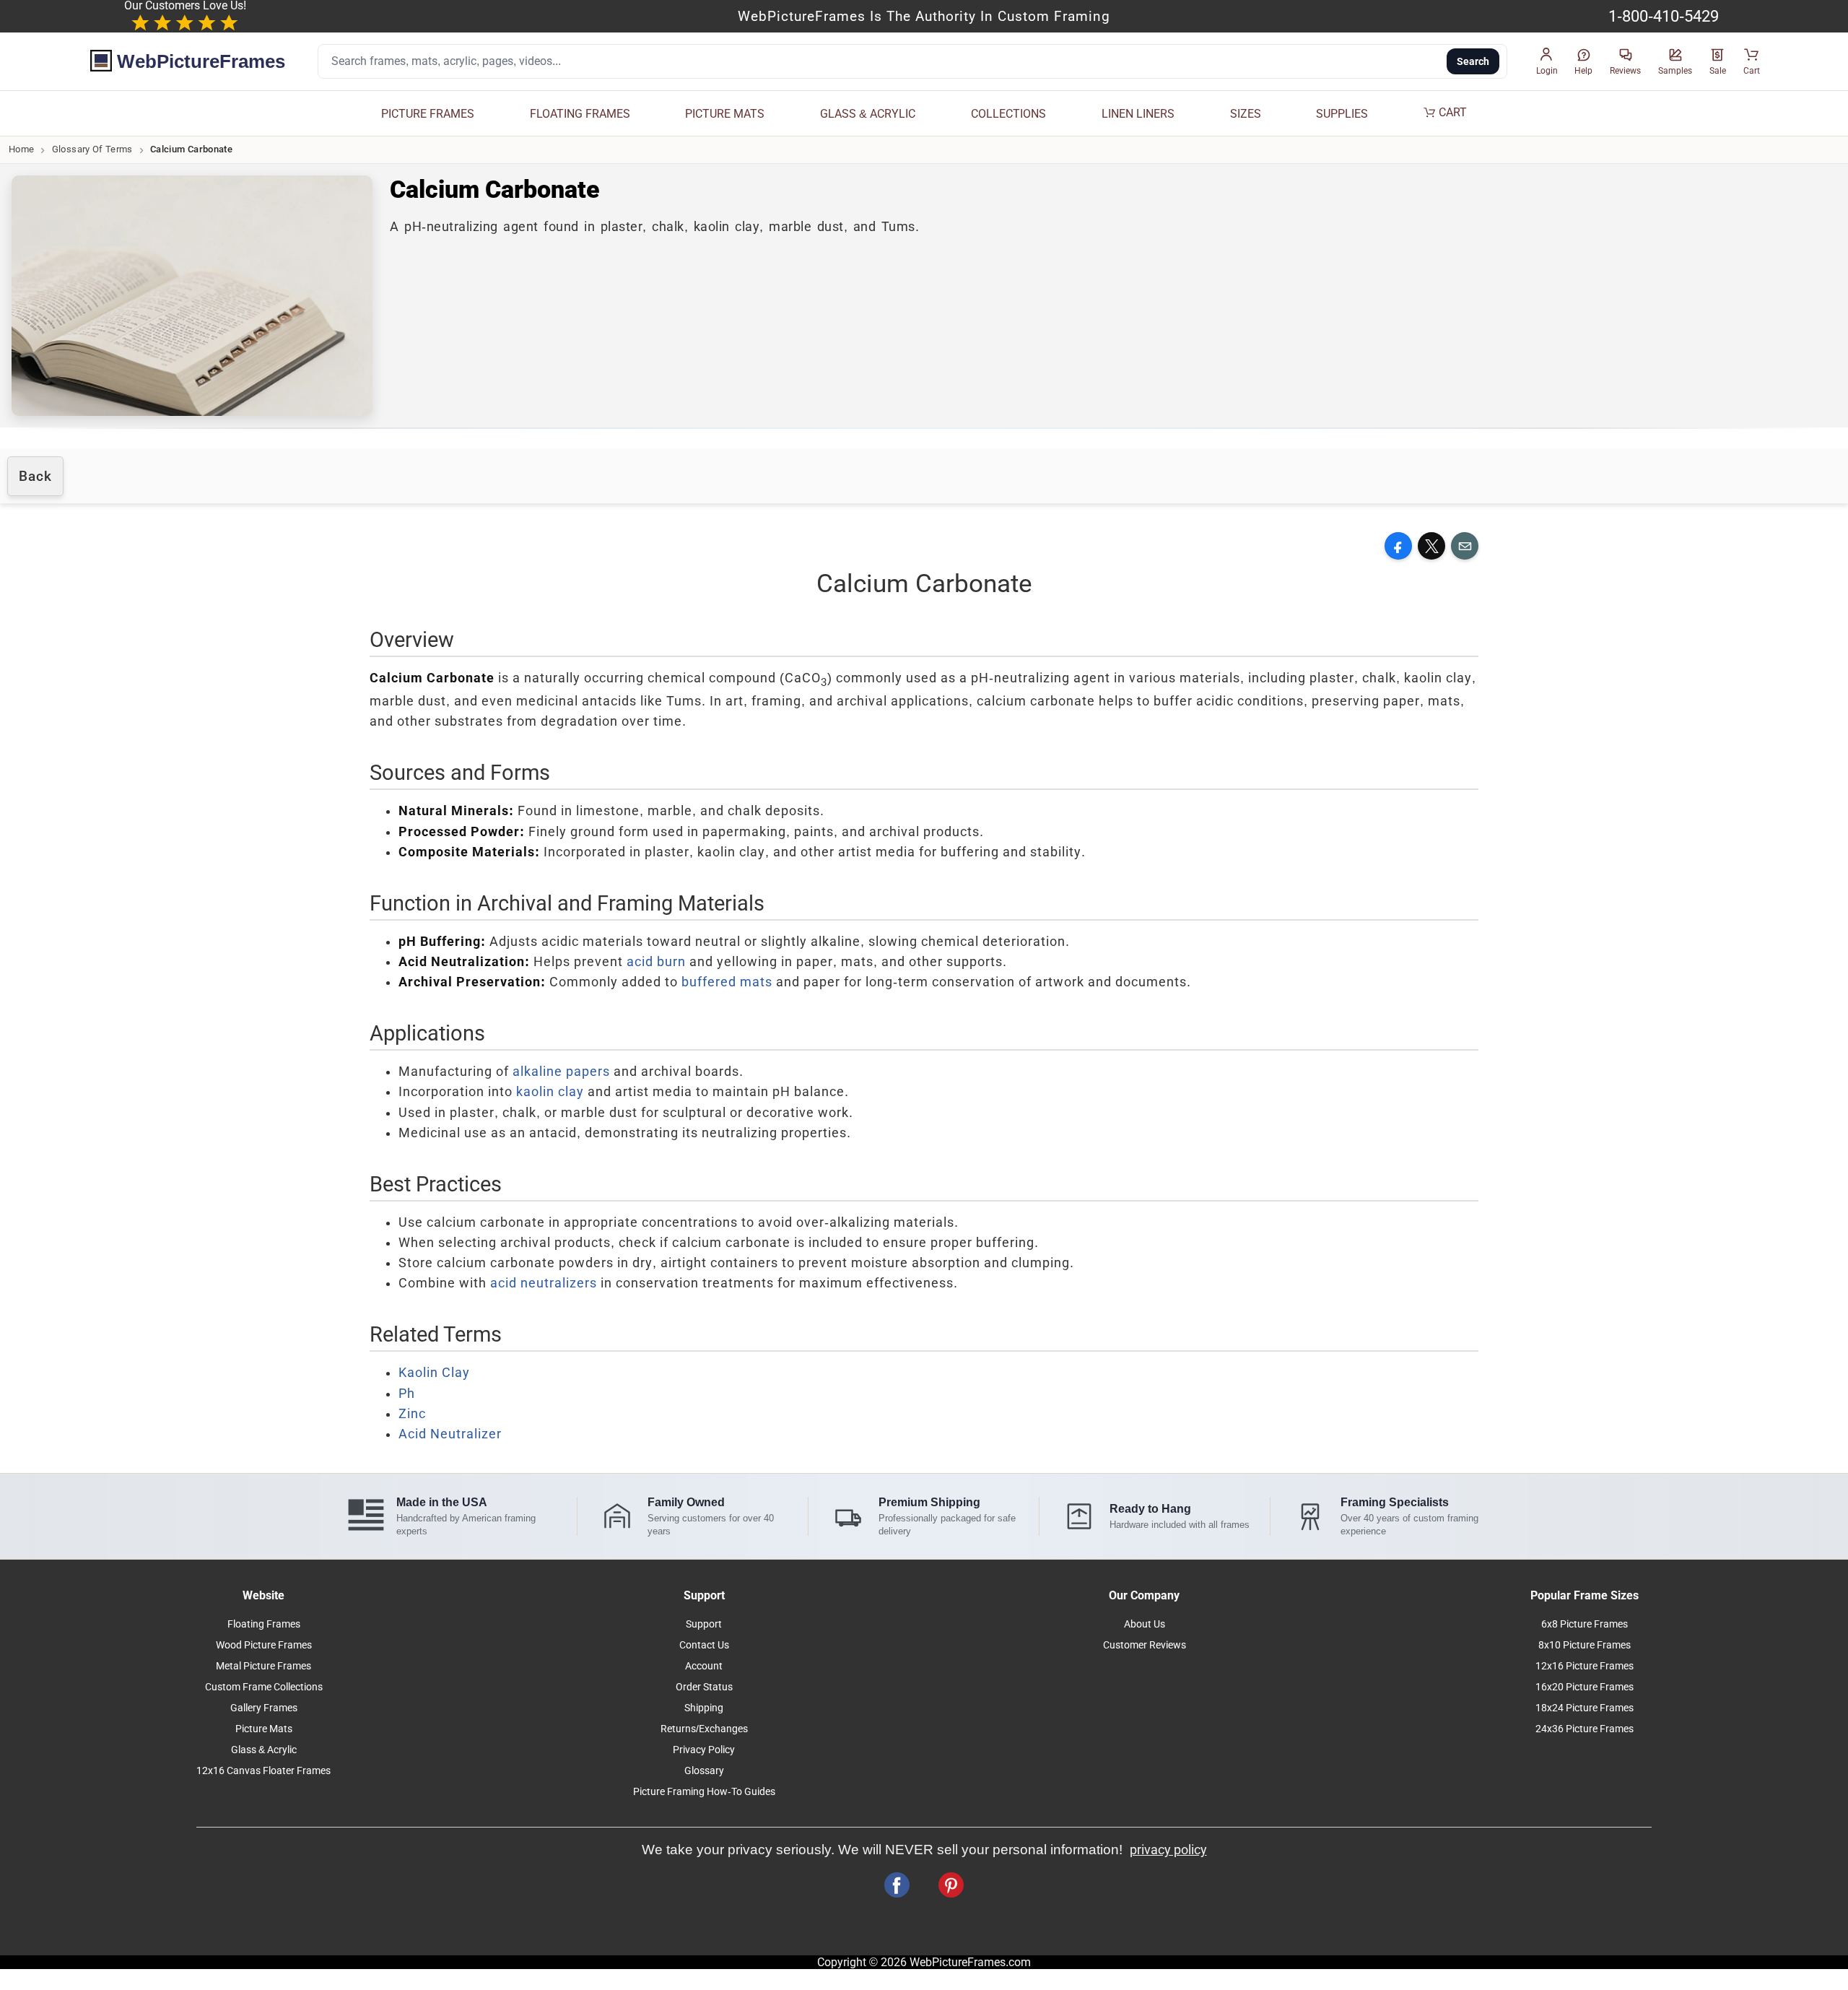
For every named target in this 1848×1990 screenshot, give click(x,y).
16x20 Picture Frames (1585, 1687)
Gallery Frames (264, 1708)
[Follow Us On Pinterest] (951, 1885)
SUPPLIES (1342, 114)
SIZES (1246, 114)
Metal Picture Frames (263, 1666)
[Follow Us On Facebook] (897, 1885)
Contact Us (704, 1645)
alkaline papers (561, 1072)
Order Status (704, 1687)
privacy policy (1168, 1850)
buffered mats (727, 982)
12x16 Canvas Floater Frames (263, 1771)
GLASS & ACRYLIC (868, 114)
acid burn (656, 962)
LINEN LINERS (1138, 114)
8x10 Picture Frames (1585, 1645)
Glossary (704, 1771)
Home (21, 149)
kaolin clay (550, 1092)
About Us (1145, 1624)
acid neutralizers (544, 1283)
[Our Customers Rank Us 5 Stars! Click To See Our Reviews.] (185, 23)
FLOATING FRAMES (580, 114)
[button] (1547, 62)
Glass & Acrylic (264, 1750)
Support (704, 1624)
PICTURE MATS (725, 114)
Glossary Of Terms (92, 149)
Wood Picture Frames (264, 1645)
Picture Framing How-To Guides (704, 1792)
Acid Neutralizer (450, 1434)
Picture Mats (264, 1729)
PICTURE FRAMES (428, 114)
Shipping (704, 1708)
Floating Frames (264, 1624)
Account (704, 1666)
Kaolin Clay (434, 1373)
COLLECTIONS (1008, 114)
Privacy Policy (704, 1750)
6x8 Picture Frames (1585, 1624)
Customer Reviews (1145, 1645)
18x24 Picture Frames (1585, 1708)
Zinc (412, 1414)
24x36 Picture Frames (1585, 1729)
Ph (407, 1394)
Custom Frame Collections (264, 1687)
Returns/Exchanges (704, 1729)
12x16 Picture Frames (1585, 1666)
